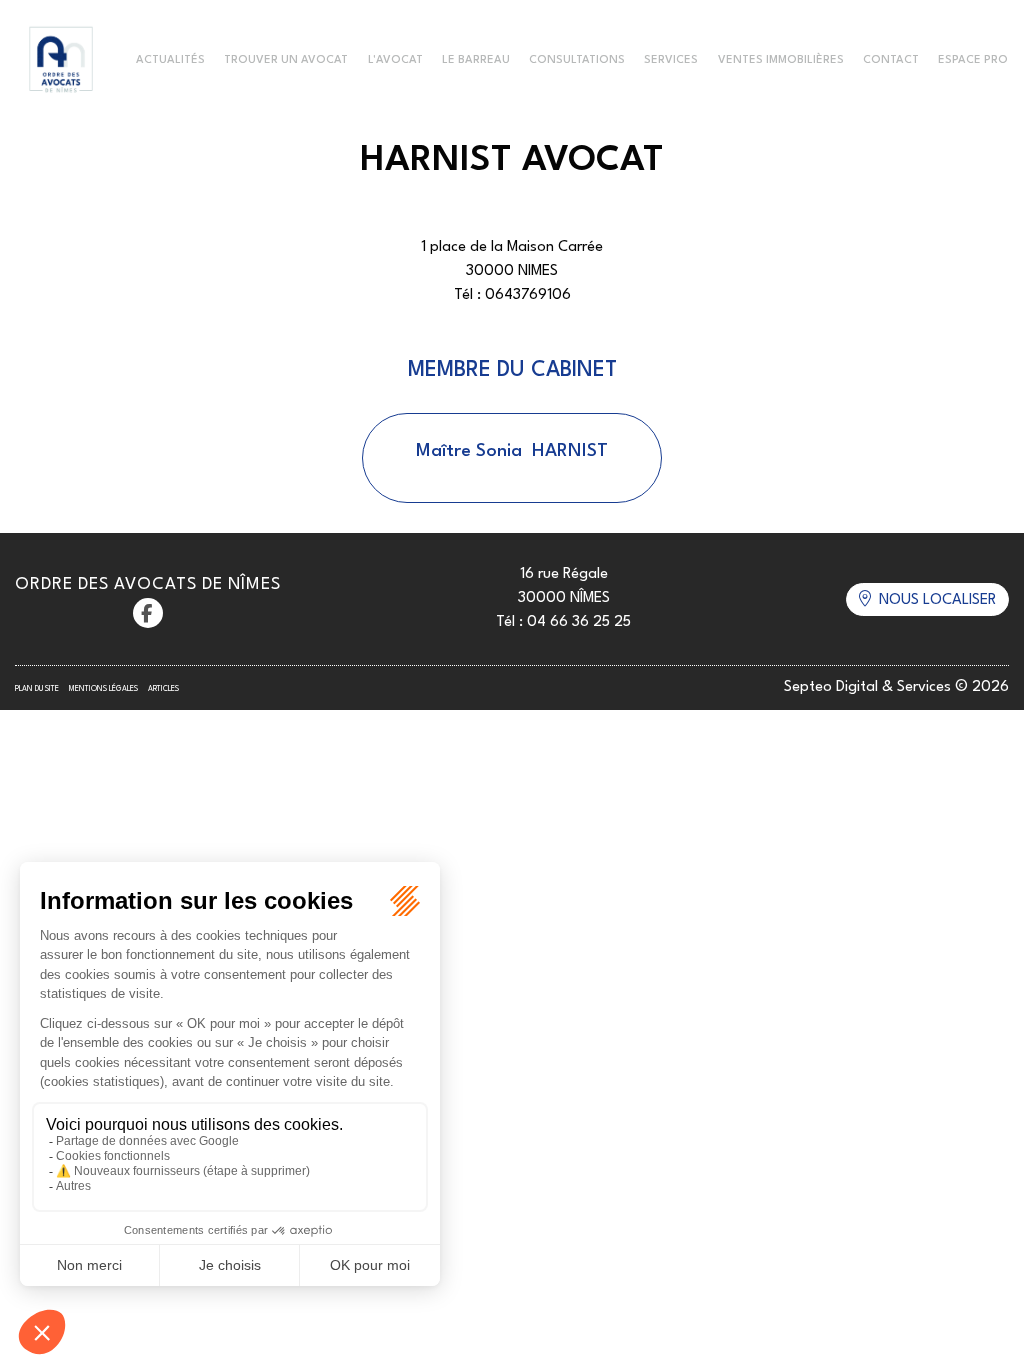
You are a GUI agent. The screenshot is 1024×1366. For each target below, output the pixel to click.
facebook (148, 613)
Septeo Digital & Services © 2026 (896, 687)
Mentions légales (103, 689)
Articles (163, 689)
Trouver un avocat (286, 60)
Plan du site (37, 689)
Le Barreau (476, 60)
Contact (891, 60)
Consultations (577, 60)
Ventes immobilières (781, 60)
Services (671, 60)
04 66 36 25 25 (579, 622)
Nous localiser (937, 600)
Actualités (170, 60)
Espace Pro (973, 60)
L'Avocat (395, 60)
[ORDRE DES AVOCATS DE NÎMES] (61, 61)
